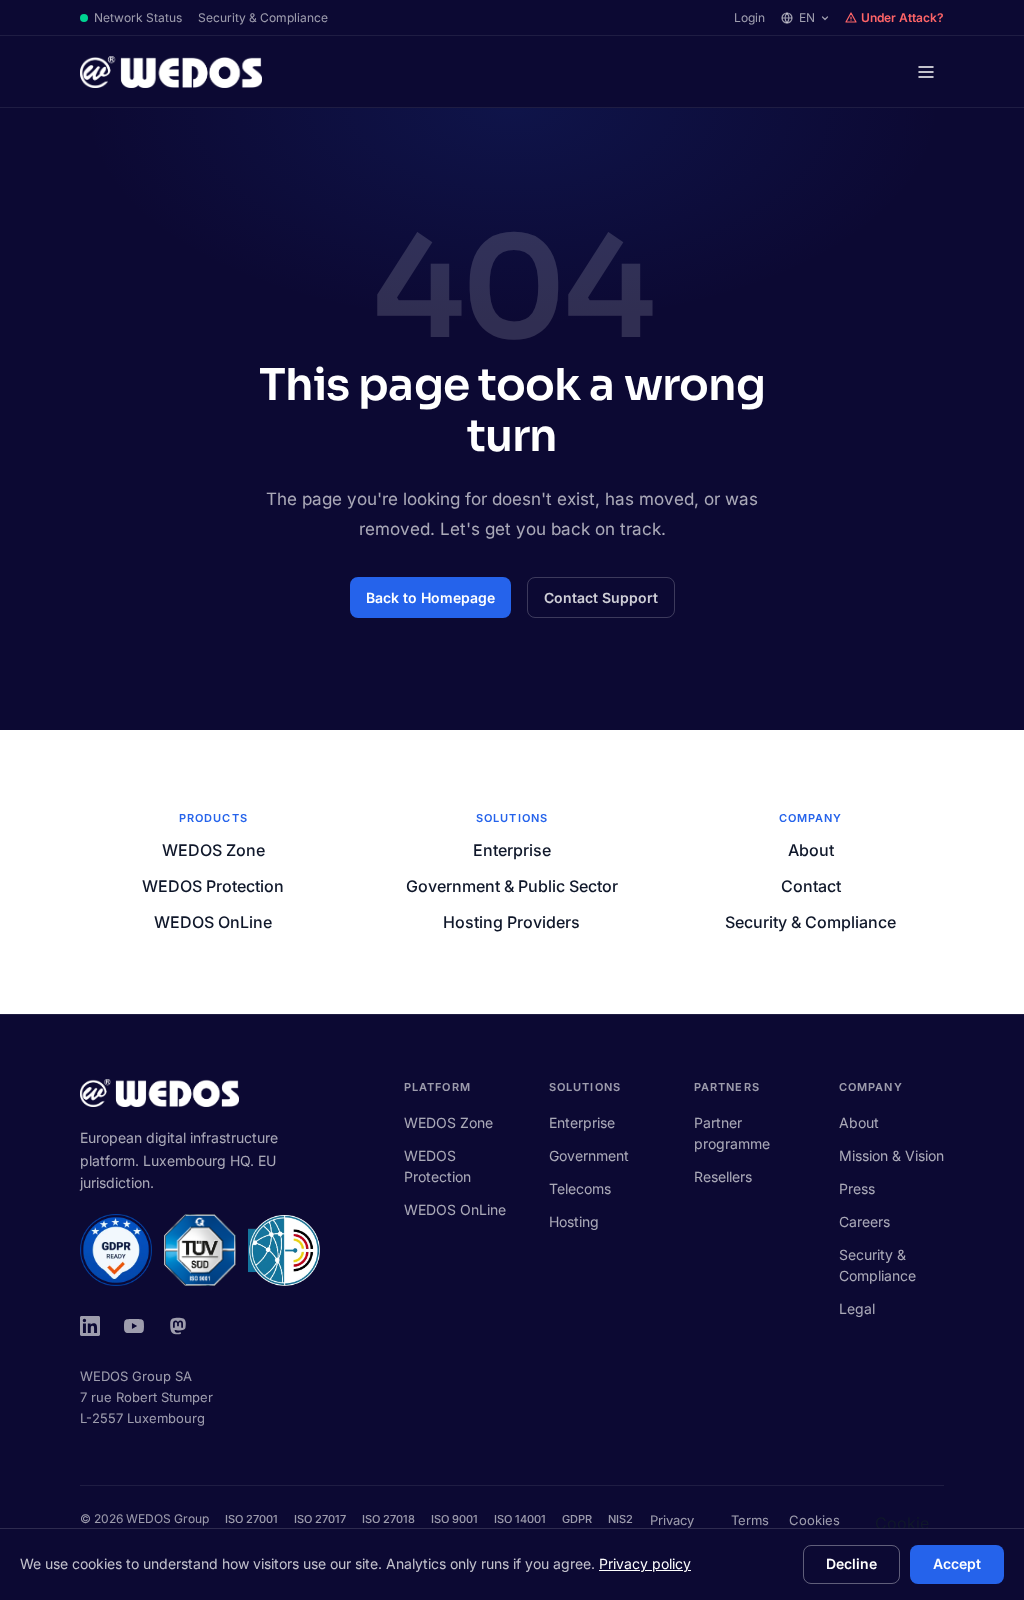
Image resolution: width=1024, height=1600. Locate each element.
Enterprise (512, 850)
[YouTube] (134, 1326)
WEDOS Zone (213, 850)
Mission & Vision (891, 1155)
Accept (957, 1563)
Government (589, 1155)
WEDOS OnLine (213, 922)
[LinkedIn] (90, 1326)
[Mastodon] (178, 1326)
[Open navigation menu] (926, 72)
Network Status (138, 17)
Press (857, 1188)
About (811, 850)
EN (807, 17)
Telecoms (580, 1188)
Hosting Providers (511, 922)
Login (749, 17)
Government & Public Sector (512, 886)
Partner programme (732, 1133)
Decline (851, 1563)
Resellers (723, 1176)
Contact (811, 886)
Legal (857, 1308)
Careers (864, 1221)
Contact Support (601, 597)
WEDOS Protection (213, 886)
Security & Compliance (263, 17)
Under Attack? (902, 17)
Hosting (574, 1221)
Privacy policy (645, 1563)
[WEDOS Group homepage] (171, 72)
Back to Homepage (430, 597)
